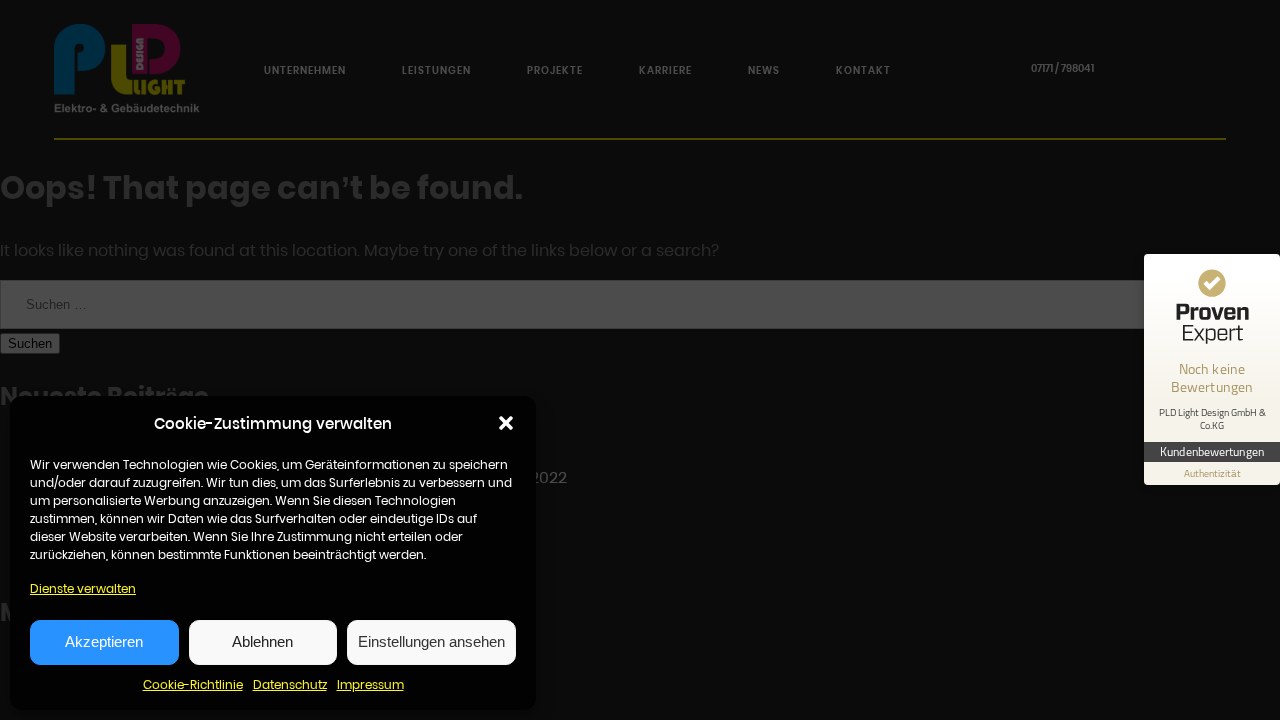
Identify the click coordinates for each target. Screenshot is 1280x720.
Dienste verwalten (83, 588)
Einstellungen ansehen (431, 641)
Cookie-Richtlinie (193, 684)
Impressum (370, 684)
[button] (506, 423)
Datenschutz (290, 684)
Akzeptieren (104, 641)
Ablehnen (262, 641)
